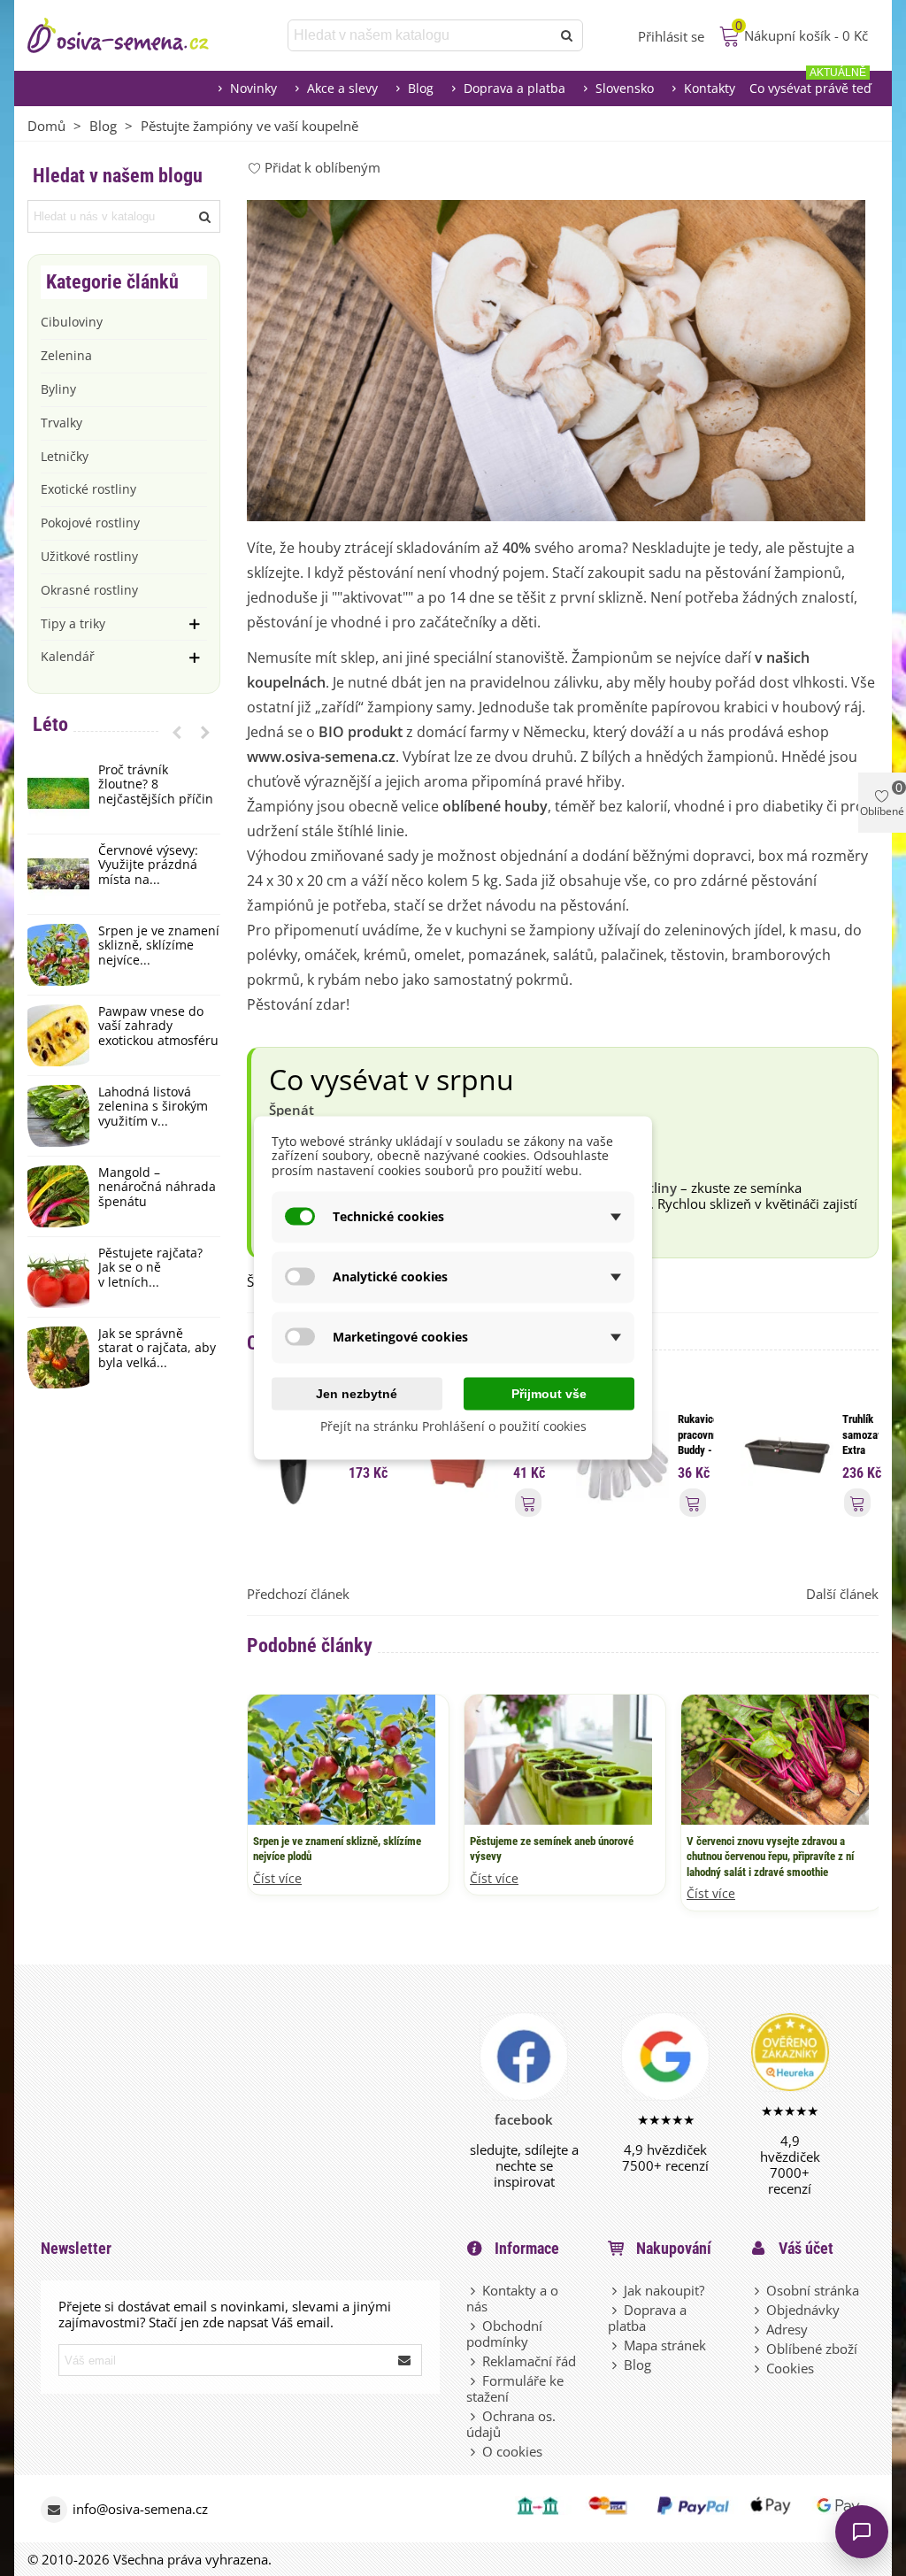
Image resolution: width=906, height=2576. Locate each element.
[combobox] (421, 35)
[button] (177, 732)
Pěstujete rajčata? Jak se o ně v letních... (150, 1268)
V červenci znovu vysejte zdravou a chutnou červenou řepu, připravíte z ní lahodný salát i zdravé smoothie (770, 1857)
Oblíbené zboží (812, 2349)
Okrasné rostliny (89, 590)
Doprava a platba (514, 88)
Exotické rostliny (88, 489)
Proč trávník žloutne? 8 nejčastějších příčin (156, 785)
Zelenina (66, 355)
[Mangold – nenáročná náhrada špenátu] (58, 1196)
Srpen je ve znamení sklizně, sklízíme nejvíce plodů (337, 1849)
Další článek (842, 1594)
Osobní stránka (813, 2290)
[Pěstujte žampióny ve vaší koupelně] (556, 358)
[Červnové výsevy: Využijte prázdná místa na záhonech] (58, 874)
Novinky (253, 88)
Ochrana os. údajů (511, 2424)
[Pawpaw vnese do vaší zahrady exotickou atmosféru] (58, 1035)
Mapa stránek (665, 2345)
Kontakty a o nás (512, 2298)
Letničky (65, 456)
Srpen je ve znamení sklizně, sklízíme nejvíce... (159, 946)
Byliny (58, 389)
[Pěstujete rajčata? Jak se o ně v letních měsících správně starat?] (58, 1277)
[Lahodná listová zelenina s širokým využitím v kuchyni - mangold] (58, 1116)
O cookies (512, 2451)
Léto (50, 724)
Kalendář (68, 656)
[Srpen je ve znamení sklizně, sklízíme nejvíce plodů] (58, 955)
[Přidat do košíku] (528, 1502)
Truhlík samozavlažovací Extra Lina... (860, 1442)
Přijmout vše (549, 1393)
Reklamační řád (529, 2361)
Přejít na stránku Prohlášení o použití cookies (453, 1425)
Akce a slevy (342, 88)
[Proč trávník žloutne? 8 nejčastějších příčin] (58, 794)
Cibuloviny (72, 322)
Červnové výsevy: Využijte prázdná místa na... (148, 865)
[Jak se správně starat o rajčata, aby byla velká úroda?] (58, 1357)
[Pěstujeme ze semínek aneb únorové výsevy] (558, 1758)
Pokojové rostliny (90, 523)
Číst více (277, 1879)
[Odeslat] (567, 35)
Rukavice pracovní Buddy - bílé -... (696, 1442)
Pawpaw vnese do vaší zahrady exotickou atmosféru (158, 1027)
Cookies (790, 2368)
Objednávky (803, 2310)
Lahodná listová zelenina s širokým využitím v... (153, 1107)
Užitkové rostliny (89, 556)
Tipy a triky (73, 623)
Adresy (787, 2329)
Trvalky (61, 423)
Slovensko (625, 88)
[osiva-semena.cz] (134, 35)
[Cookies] (758, 2368)
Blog (421, 88)
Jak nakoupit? (664, 2290)
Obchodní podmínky (504, 2334)
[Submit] (405, 2360)
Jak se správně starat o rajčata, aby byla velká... (157, 1349)
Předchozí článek (298, 1594)
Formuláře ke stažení (515, 2388)
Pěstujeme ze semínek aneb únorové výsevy (552, 1849)
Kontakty (710, 88)
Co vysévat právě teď (810, 84)
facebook (524, 2119)
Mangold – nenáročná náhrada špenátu (157, 1188)
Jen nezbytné (357, 1393)
